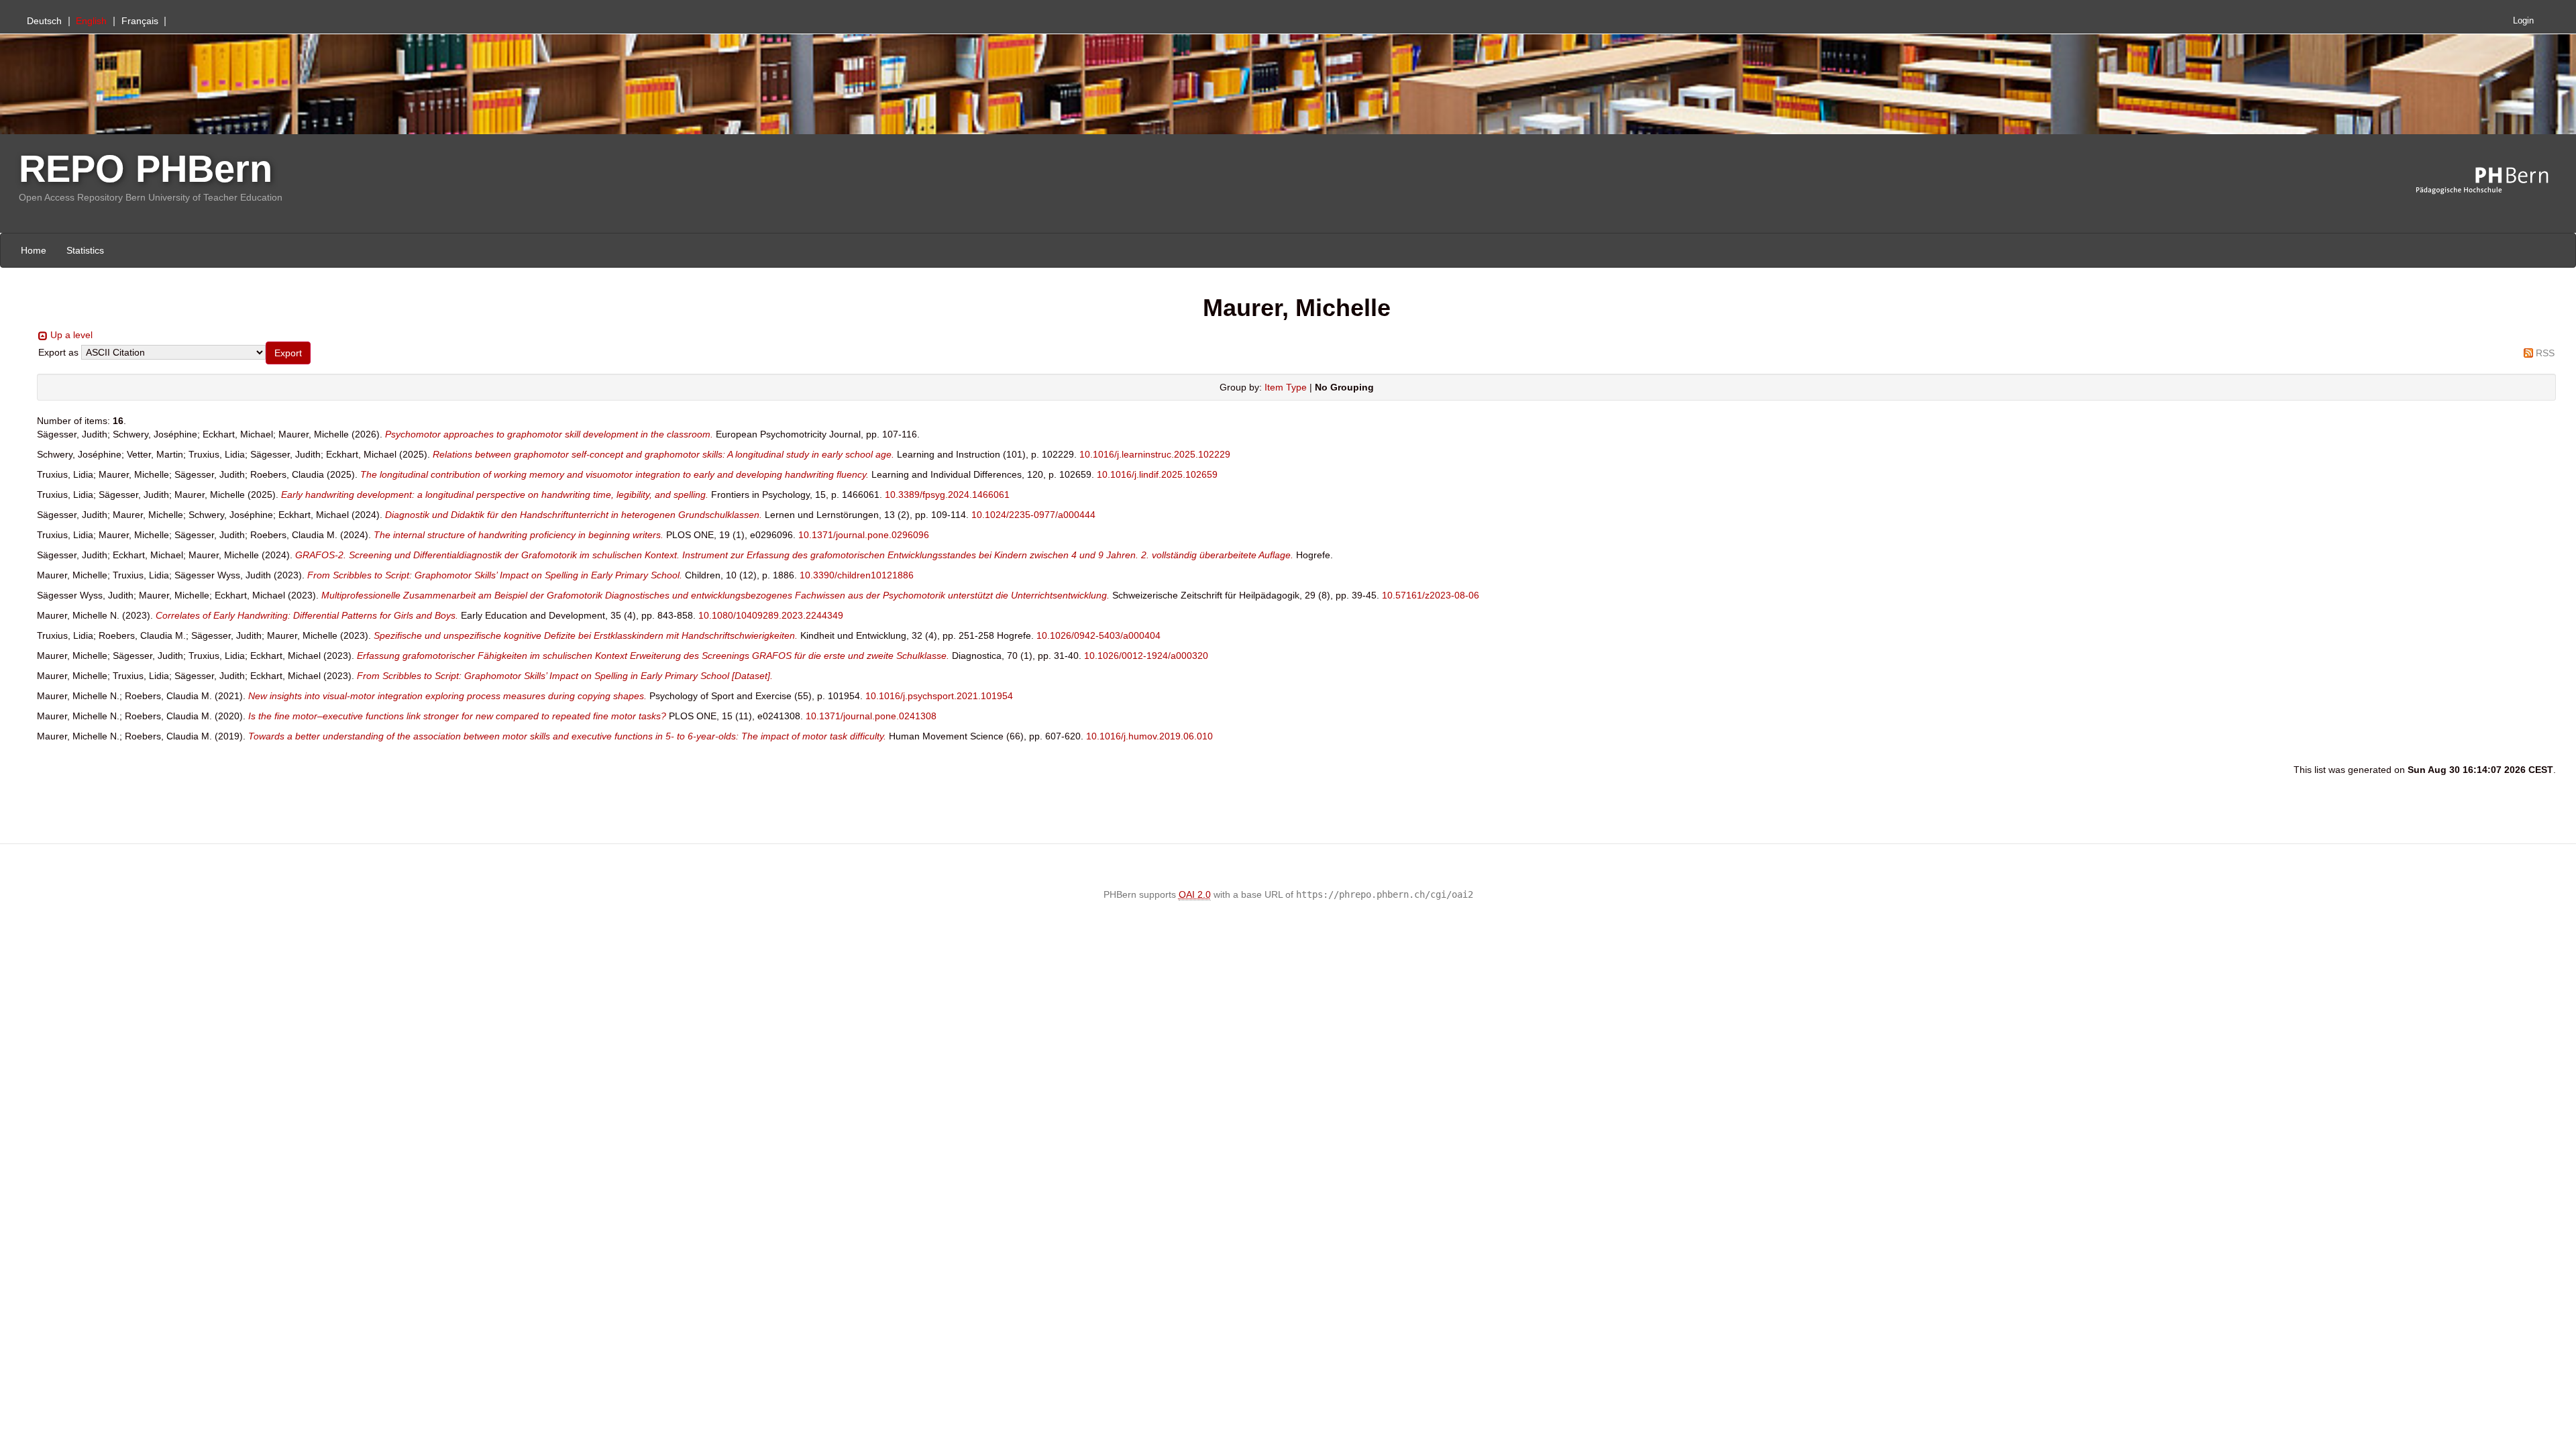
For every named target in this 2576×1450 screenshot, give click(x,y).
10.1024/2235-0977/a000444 (1033, 515)
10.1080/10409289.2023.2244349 (771, 615)
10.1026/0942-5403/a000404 (1098, 635)
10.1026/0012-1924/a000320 (1146, 656)
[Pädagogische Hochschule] (2492, 181)
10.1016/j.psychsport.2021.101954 (939, 696)
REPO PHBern (146, 169)
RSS (2545, 353)
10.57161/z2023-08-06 (1431, 595)
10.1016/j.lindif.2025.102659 (1157, 474)
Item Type (1286, 387)
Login (2523, 21)
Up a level (71, 335)
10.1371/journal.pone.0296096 (864, 535)
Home (34, 250)
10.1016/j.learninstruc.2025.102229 (1155, 454)
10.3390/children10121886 (857, 575)
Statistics (85, 250)
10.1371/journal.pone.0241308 (871, 716)
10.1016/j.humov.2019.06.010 (1149, 736)
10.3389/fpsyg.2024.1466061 (947, 495)
